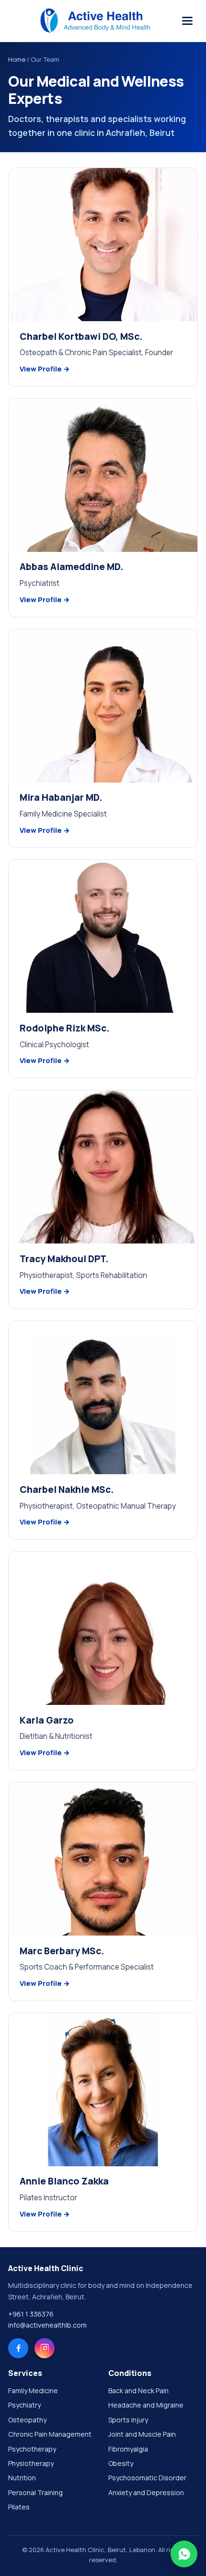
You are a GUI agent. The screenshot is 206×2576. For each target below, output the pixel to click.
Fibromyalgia (128, 2449)
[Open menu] (187, 21)
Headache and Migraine (146, 2405)
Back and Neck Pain (138, 2391)
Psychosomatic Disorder (147, 2478)
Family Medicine (33, 2391)
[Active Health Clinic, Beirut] (95, 21)
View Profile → (45, 369)
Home (17, 59)
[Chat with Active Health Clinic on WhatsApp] (184, 2554)
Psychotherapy (32, 2449)
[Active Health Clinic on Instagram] (45, 2348)
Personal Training (35, 2492)
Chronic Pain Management (50, 2434)
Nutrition (22, 2478)
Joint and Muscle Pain (142, 2434)
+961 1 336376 (31, 2314)
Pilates (19, 2507)
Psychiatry (24, 2405)
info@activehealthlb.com (47, 2325)
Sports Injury (128, 2420)
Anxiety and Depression (146, 2492)
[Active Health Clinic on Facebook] (18, 2348)
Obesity (121, 2463)
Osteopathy (27, 2420)
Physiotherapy (31, 2463)
